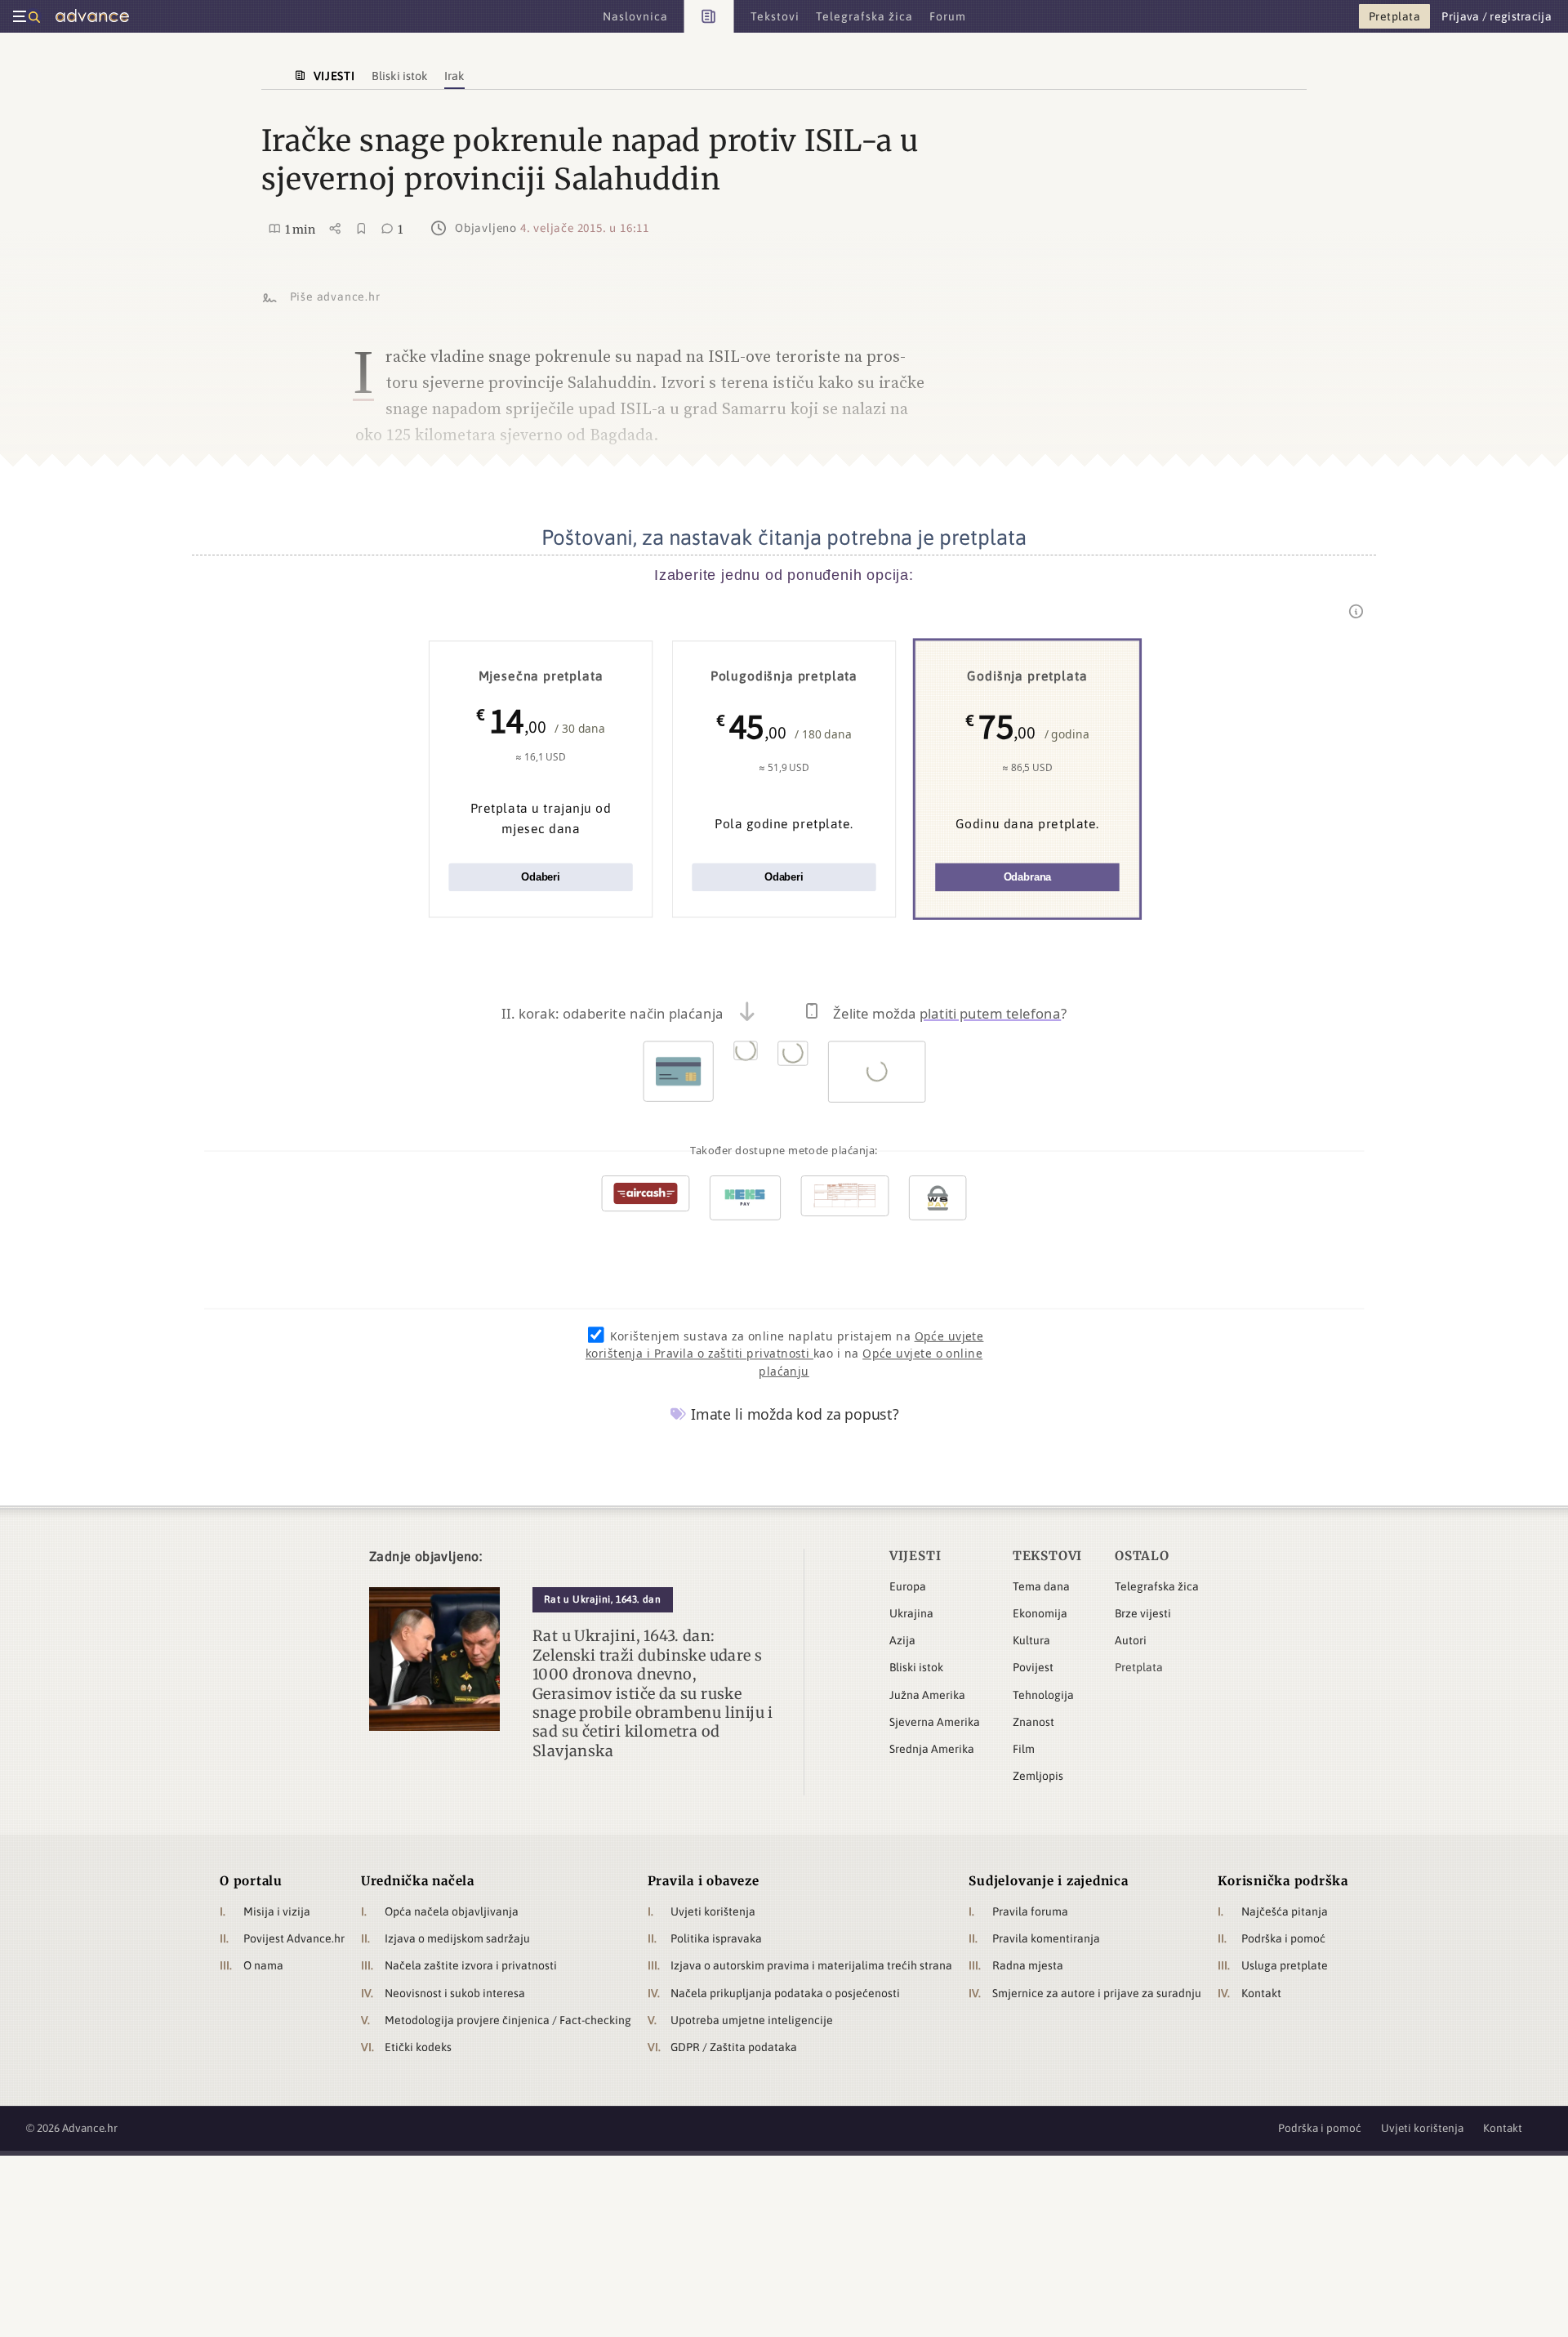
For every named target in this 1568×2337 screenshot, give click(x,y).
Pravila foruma (1030, 1911)
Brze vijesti (1143, 1613)
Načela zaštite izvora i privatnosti (471, 1965)
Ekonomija (1040, 1613)
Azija (902, 1640)
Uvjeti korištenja (713, 1911)
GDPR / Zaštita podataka (734, 2047)
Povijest (1033, 1667)
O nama (263, 1965)
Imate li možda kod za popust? (793, 1414)
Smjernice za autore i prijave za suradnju (1097, 1993)
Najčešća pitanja (1285, 1911)
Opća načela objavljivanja (452, 1911)
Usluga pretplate (1285, 1965)
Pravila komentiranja (1046, 1938)
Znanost (1033, 1722)
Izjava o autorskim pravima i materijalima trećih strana (811, 1965)
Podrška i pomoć (1283, 1938)
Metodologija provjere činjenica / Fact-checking (508, 2020)
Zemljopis (1038, 1776)
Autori (1131, 1640)
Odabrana (1028, 878)
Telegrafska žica (1157, 1586)
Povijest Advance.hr (294, 1938)
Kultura (1031, 1640)
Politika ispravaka (716, 1938)
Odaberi (541, 878)
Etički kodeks (418, 2047)
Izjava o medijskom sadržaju (457, 1938)
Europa (908, 1586)
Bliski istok (916, 1667)
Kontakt (1261, 1993)
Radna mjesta (1028, 1965)
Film (1024, 1749)
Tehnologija (1043, 1695)
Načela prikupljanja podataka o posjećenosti (785, 1993)
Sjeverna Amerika (935, 1722)
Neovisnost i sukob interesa (455, 1993)
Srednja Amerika (932, 1749)
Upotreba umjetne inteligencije (752, 2020)
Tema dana (1041, 1586)
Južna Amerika (927, 1695)
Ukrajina (911, 1613)
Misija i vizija (277, 1911)
